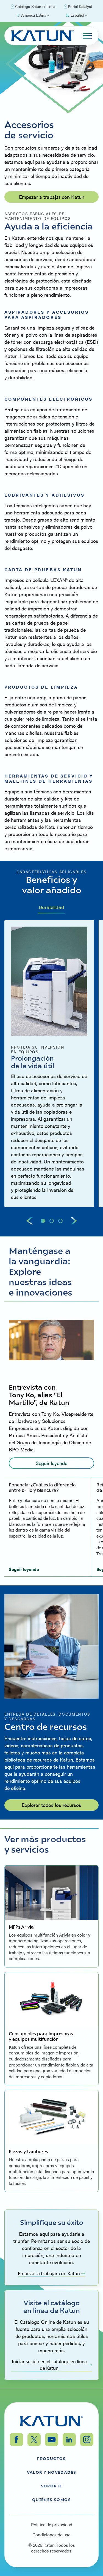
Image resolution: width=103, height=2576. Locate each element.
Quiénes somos (51, 2499)
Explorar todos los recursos (51, 1805)
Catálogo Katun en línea (35, 6)
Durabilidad (51, 907)
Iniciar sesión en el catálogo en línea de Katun (49, 2365)
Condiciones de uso (51, 2535)
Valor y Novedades (52, 2472)
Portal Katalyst (80, 6)
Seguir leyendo (52, 1463)
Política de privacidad (52, 2525)
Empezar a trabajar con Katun (52, 197)
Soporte (52, 2486)
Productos (51, 2458)
